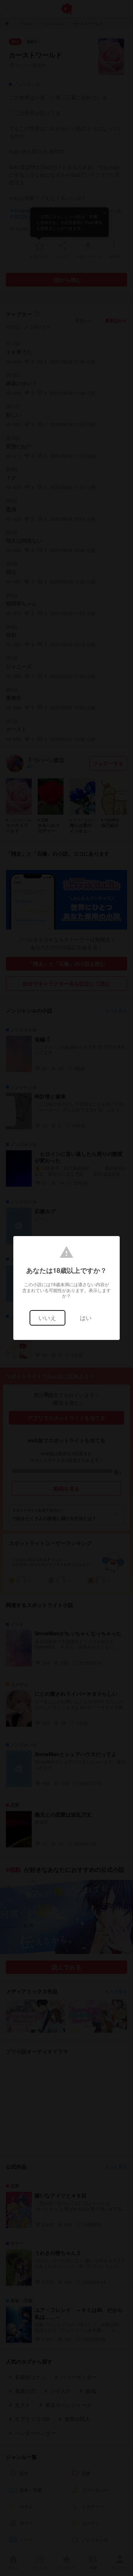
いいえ (47, 1318)
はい (86, 1318)
